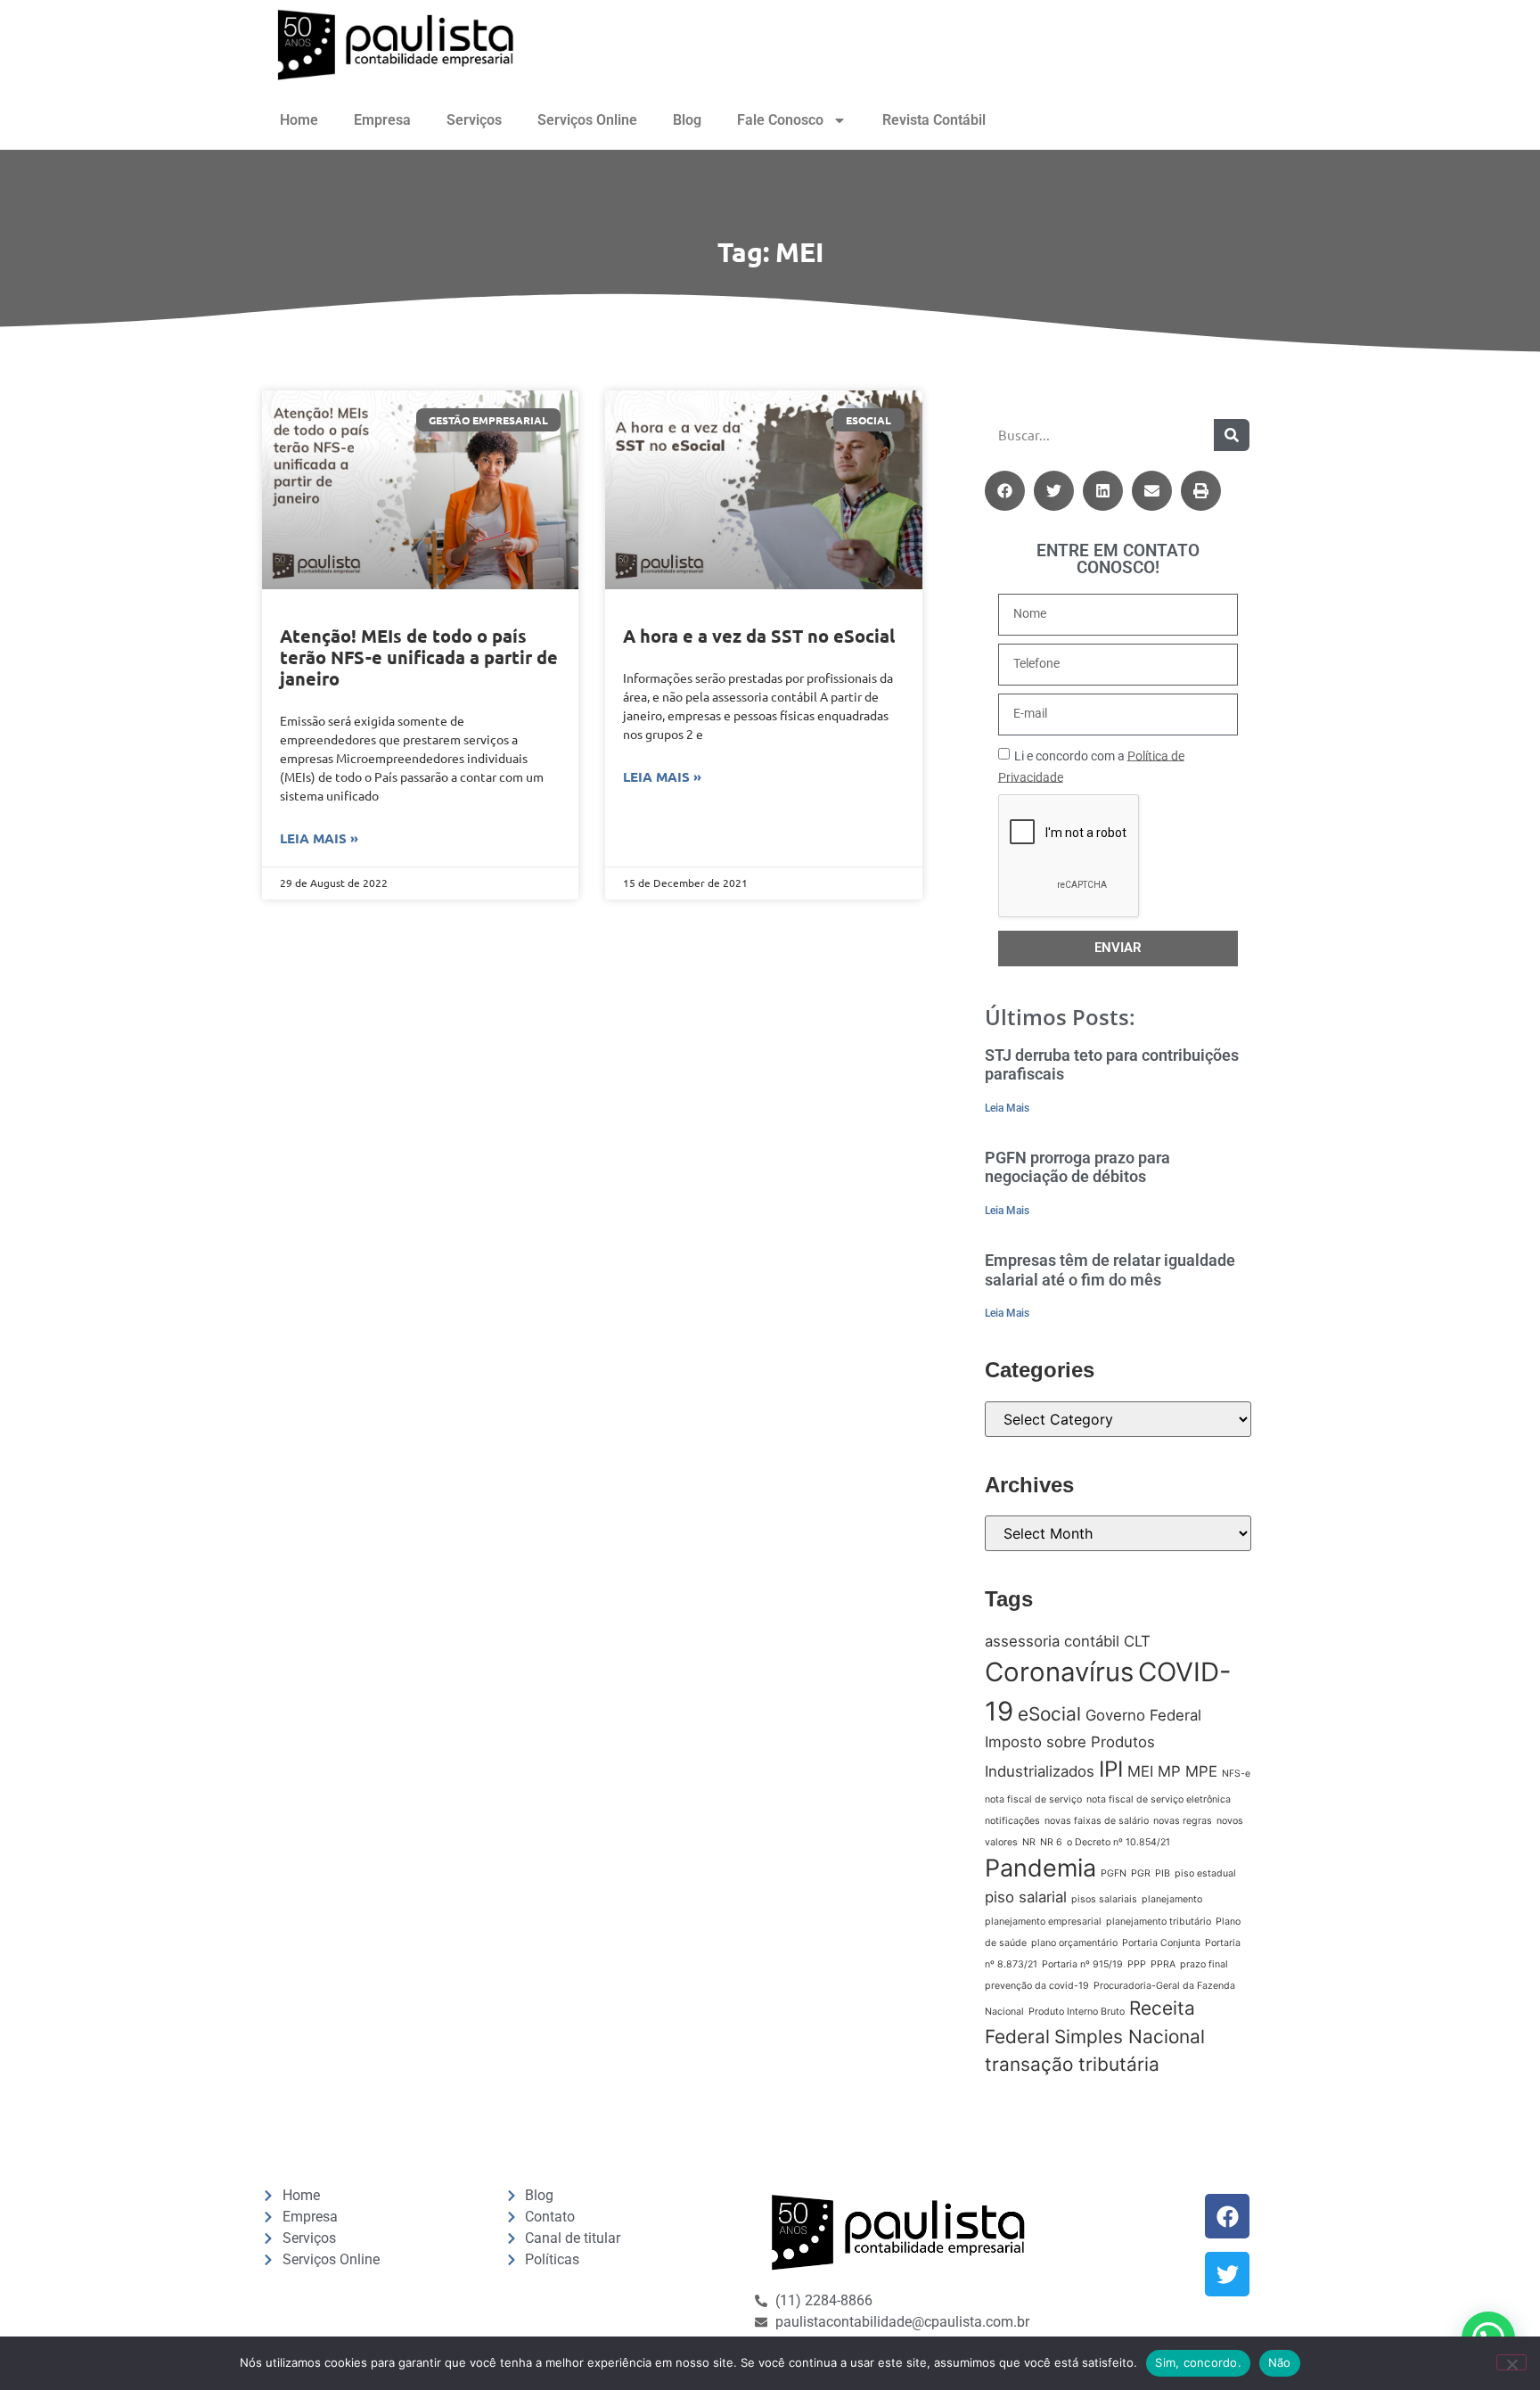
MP (1169, 1771)
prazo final (1204, 1964)
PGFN (1114, 1873)
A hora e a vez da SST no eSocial (759, 636)
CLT (1137, 1641)
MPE (1201, 1771)
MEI (1140, 1771)
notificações (1012, 1821)
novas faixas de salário (1097, 1821)
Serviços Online (587, 120)
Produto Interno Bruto (1077, 2012)
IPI (1111, 1769)
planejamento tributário (1159, 1922)
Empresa (382, 120)
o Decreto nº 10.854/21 (1118, 1842)
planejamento (1172, 1899)
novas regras (1183, 1821)
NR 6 (1051, 1842)
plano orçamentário (1074, 1943)
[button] (1005, 491)
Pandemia (1040, 1868)
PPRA (1163, 1964)
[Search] (1232, 435)
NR (1029, 1842)
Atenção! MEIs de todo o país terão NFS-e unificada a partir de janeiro (419, 657)
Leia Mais (1007, 1108)
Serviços (474, 120)
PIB (1163, 1873)
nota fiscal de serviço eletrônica (1159, 1799)
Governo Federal (1143, 1715)
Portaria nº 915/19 (1082, 1964)
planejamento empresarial (1043, 1922)
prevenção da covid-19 (1037, 1986)
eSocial (1049, 1714)
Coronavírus (1059, 1672)
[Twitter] (1227, 2274)
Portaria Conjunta (1161, 1943)
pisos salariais (1104, 1899)
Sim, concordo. (1198, 2362)
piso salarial (1026, 1897)
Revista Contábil (934, 120)
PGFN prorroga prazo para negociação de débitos (1077, 1167)
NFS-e (1236, 1774)
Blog (687, 120)
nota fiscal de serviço (1033, 1799)
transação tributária (1072, 2064)
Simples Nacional (1130, 2037)
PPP (1137, 1964)
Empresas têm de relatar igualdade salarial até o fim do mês (1110, 1270)
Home (299, 120)
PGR (1141, 1873)
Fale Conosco (780, 120)
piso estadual (1205, 1873)
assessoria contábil (1052, 1641)
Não (1280, 2362)
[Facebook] (1227, 2216)
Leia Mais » (319, 838)
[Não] (1511, 2362)
